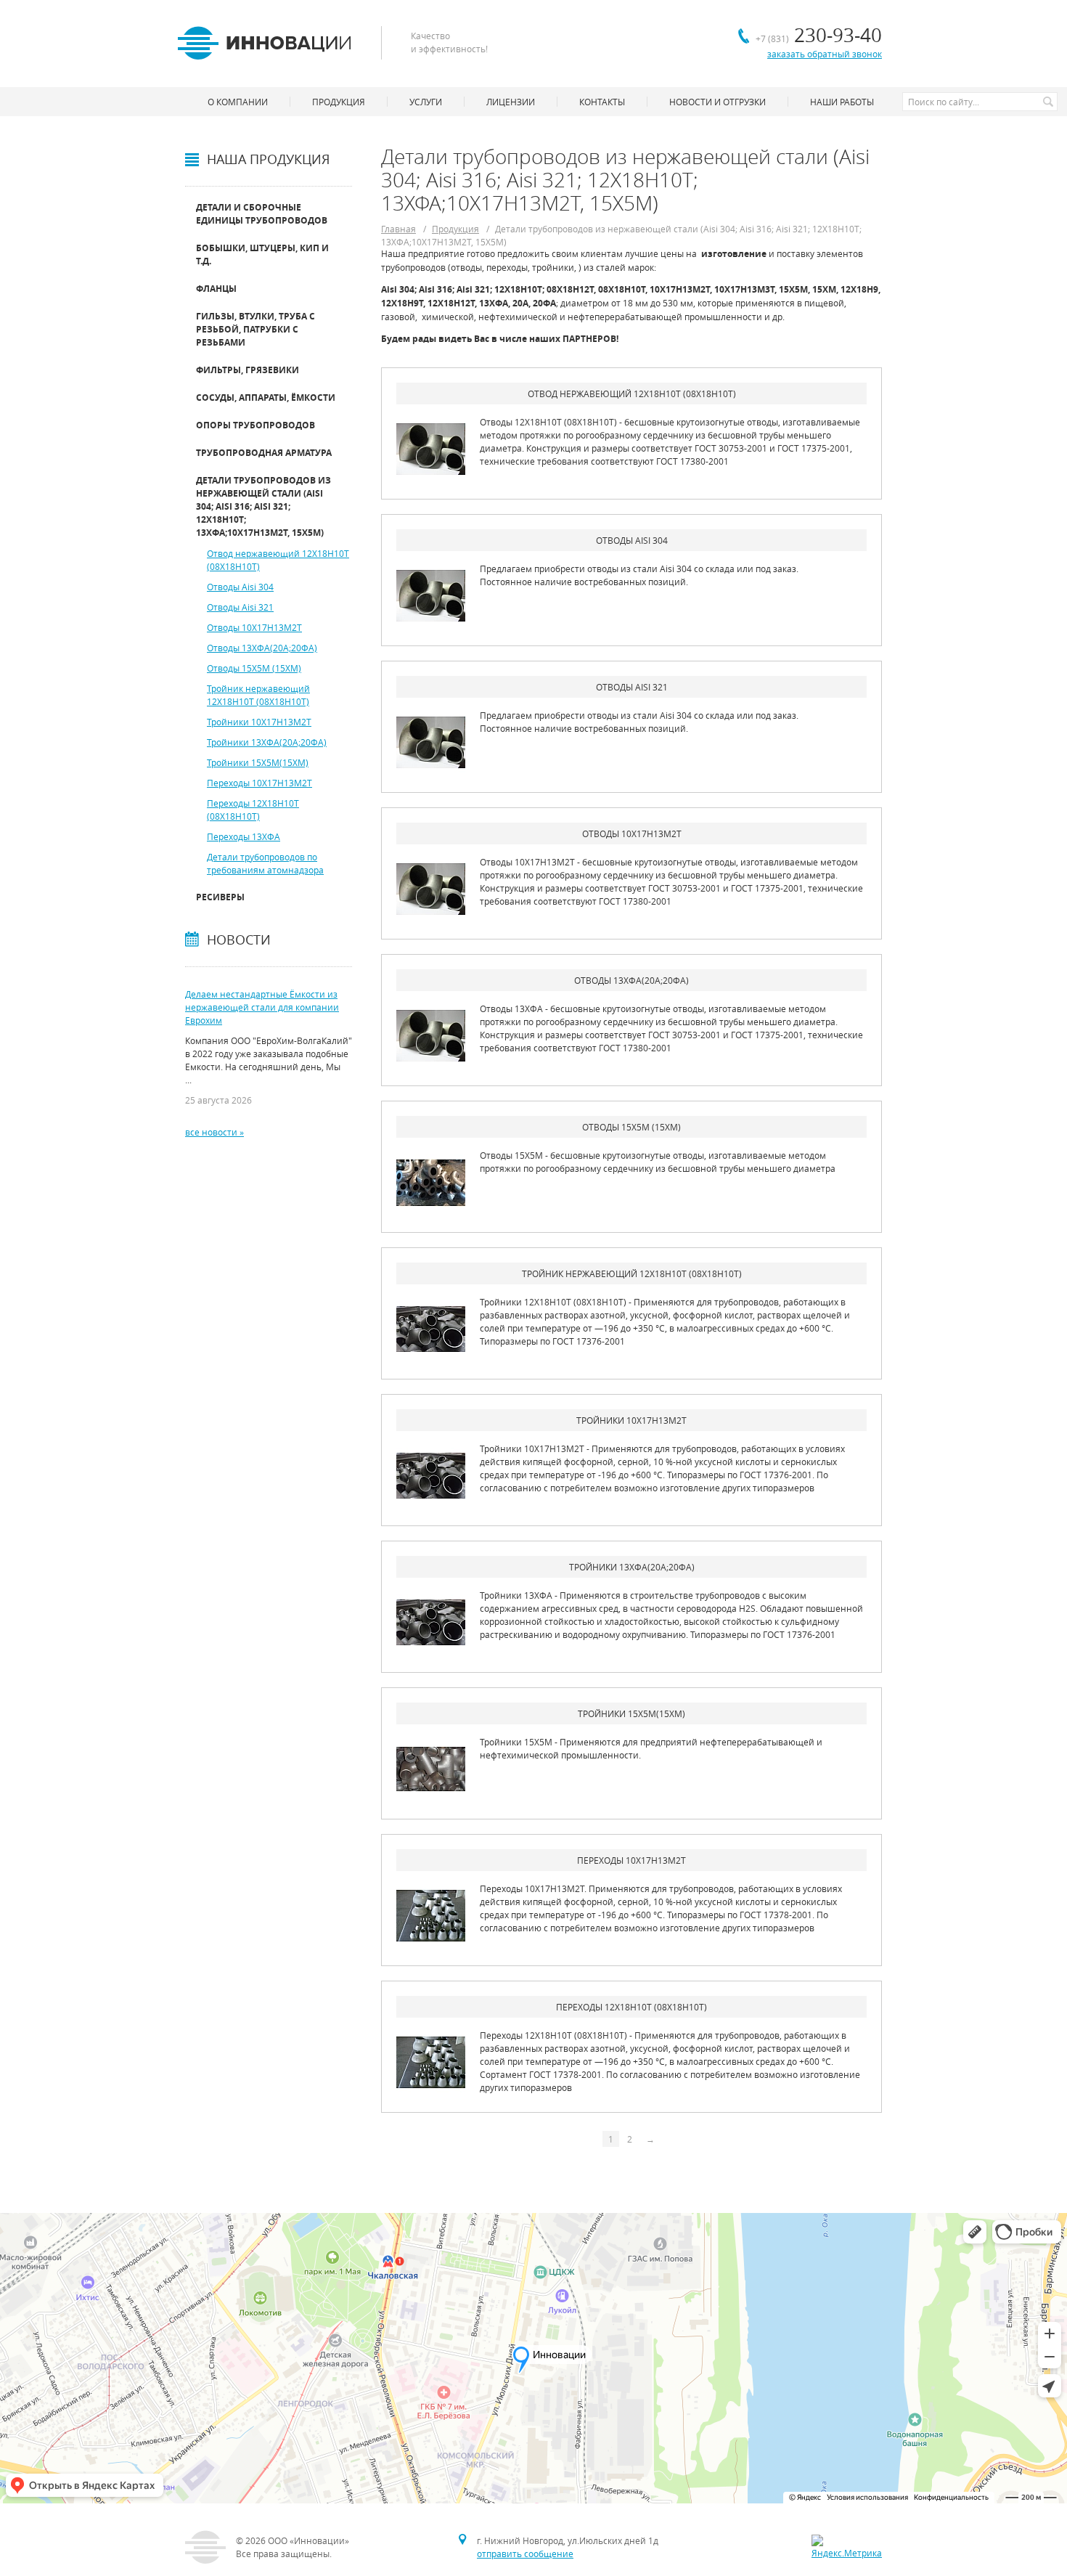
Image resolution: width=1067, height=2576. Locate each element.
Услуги (426, 102)
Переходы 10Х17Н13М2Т (259, 783)
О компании (238, 102)
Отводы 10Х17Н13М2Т (254, 627)
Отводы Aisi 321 (240, 607)
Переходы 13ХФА (244, 836)
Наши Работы (842, 102)
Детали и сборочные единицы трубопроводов (262, 214)
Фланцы (216, 289)
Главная (398, 229)
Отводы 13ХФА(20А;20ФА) (262, 648)
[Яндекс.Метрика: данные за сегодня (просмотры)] (847, 2547)
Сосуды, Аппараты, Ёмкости (266, 398)
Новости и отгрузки (718, 102)
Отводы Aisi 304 (240, 587)
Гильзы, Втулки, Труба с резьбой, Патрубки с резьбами (255, 329)
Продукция (455, 229)
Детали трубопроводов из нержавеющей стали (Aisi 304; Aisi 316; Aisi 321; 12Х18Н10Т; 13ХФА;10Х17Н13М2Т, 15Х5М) (263, 506)
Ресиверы (220, 897)
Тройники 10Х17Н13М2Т (259, 722)
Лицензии (511, 102)
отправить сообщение (525, 2553)
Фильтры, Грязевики (248, 370)
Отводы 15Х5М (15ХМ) (254, 668)
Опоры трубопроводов (255, 425)
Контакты (602, 102)
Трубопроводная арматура (264, 453)
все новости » (214, 1132)
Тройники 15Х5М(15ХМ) (258, 762)
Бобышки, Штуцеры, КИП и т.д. (262, 254)
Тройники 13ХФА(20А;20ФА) (267, 742)
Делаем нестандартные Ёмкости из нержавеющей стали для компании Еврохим (262, 1007)
